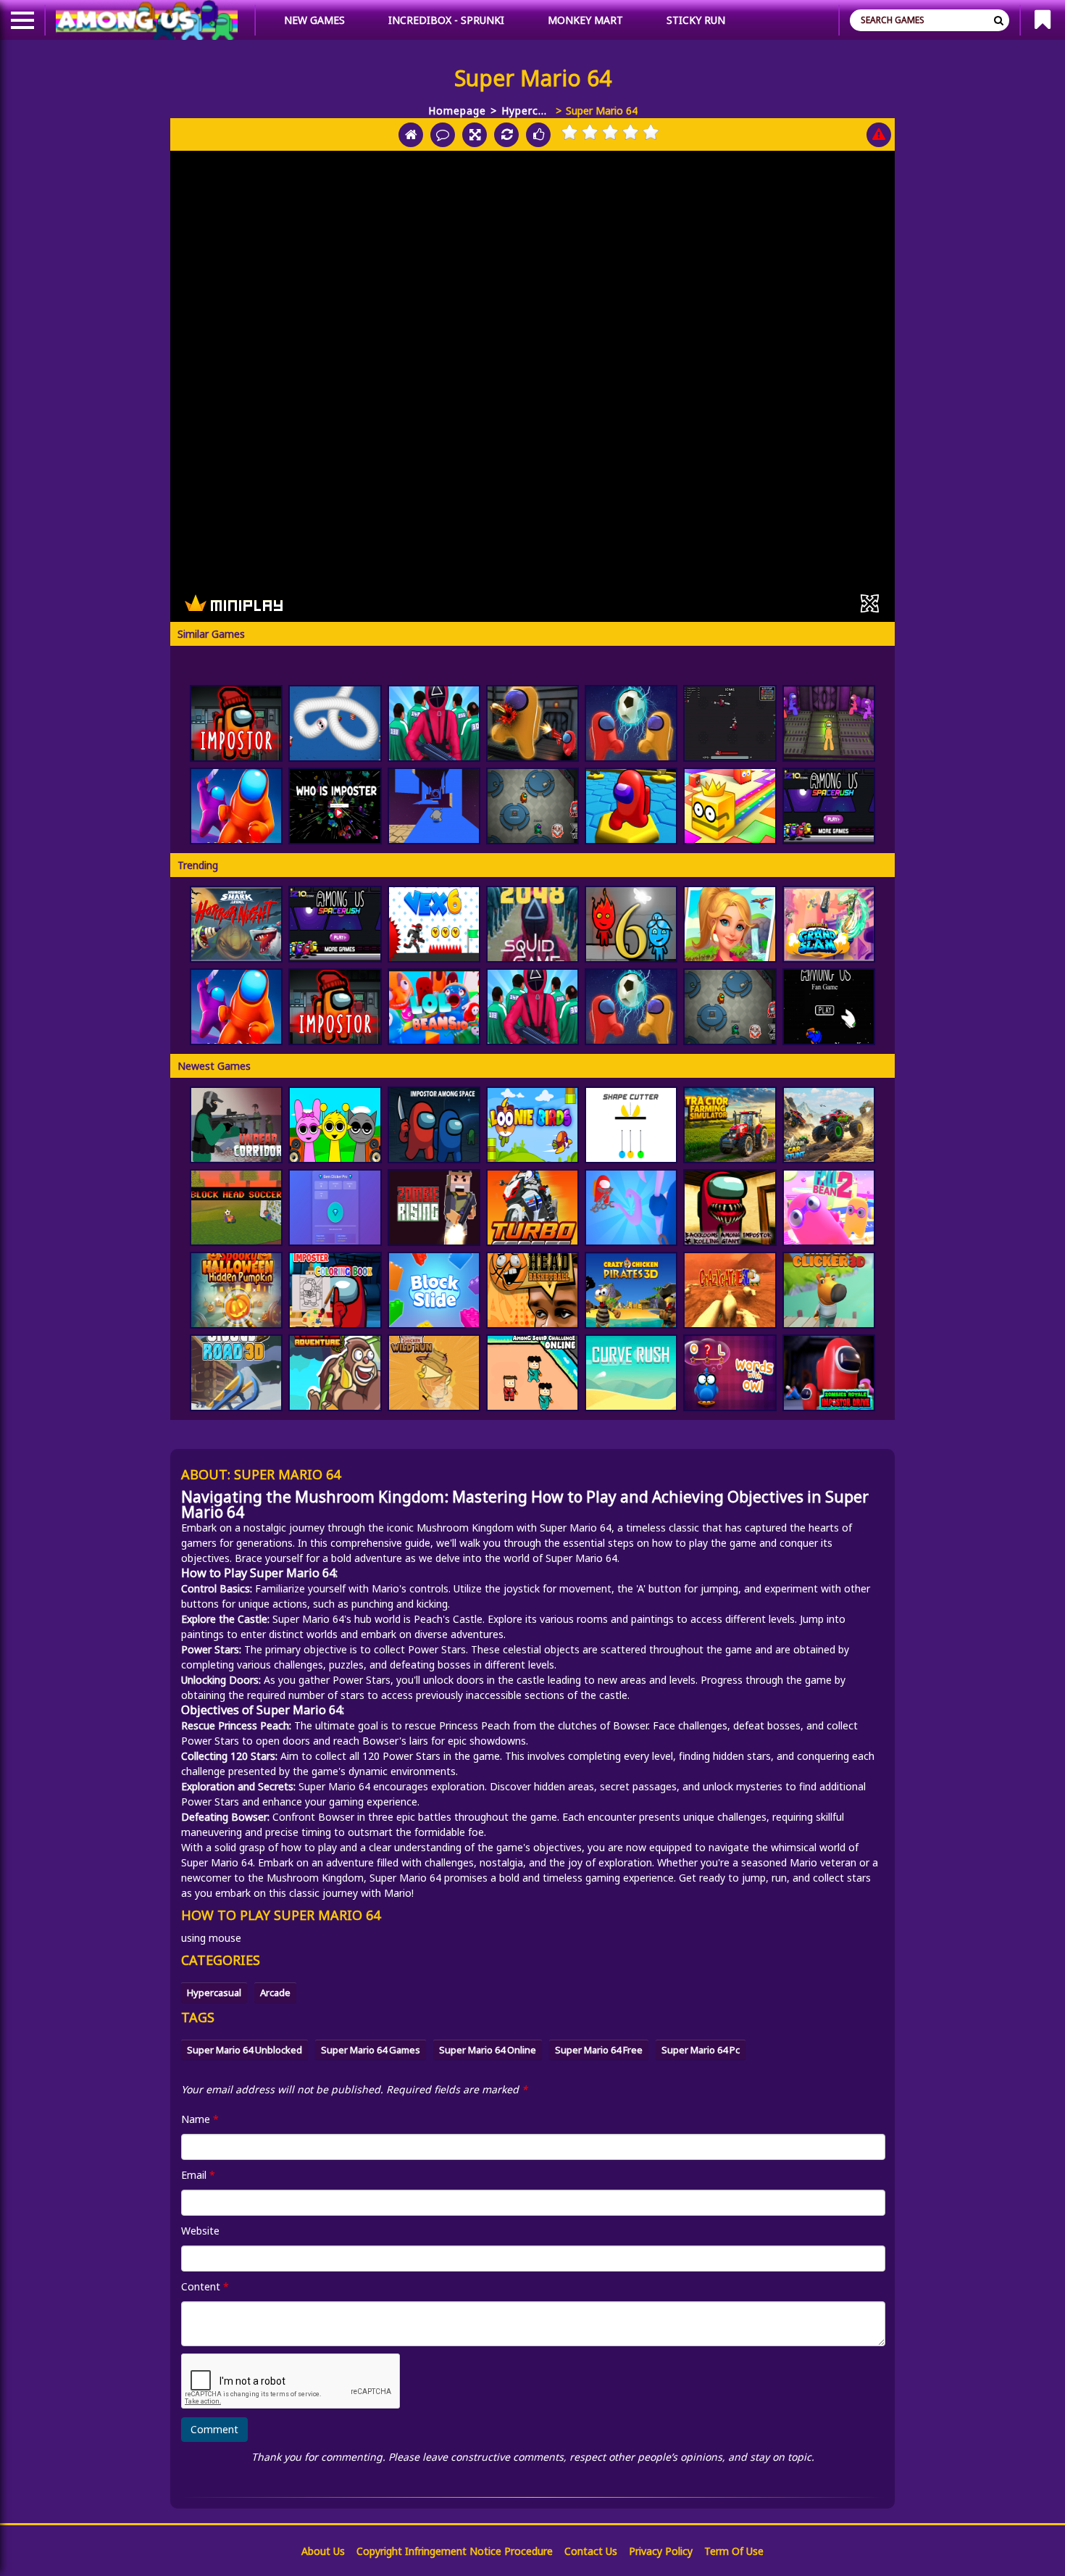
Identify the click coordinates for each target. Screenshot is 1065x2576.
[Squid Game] (434, 723)
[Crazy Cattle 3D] (730, 1290)
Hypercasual (526, 111)
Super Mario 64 (576, 1528)
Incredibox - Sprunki (446, 20)
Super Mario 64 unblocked (245, 2050)
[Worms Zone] (335, 723)
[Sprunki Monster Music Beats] (335, 1125)
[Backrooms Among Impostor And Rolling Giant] (730, 1208)
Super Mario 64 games (371, 2050)
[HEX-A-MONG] (631, 806)
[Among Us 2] (829, 806)
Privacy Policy (661, 2551)
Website (200, 2231)
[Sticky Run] (434, 806)
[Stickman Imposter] (829, 723)
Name (200, 2119)
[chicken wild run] (434, 1373)
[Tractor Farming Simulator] (730, 1125)
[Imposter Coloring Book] (335, 1290)
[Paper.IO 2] (730, 806)
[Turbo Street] (532, 1208)
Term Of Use (734, 2551)
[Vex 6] (434, 924)
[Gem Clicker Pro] (335, 1208)
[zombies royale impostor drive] (829, 1373)
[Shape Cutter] (631, 1125)
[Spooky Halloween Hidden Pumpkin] (236, 1290)
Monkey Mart (585, 20)
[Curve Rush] (631, 1373)
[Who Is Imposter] (335, 806)
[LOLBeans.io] (434, 1007)
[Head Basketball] (532, 1290)
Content (205, 2286)
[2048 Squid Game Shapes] (532, 924)
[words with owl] (730, 1373)
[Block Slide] (434, 1290)
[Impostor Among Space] (434, 1125)
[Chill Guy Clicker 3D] (829, 1290)
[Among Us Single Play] (829, 1007)
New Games (314, 20)
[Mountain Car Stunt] (829, 1125)
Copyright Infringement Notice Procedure (455, 2551)
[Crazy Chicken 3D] (631, 1290)
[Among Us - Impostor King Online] (532, 806)
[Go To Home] (411, 135)
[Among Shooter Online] (532, 723)
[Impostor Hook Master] (631, 1208)
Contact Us (591, 2551)
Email (198, 2175)
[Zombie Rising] (434, 1208)
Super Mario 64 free (599, 2050)
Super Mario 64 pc (701, 2050)
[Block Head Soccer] (236, 1208)
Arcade (275, 1993)
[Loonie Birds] (532, 1125)
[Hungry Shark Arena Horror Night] (236, 924)
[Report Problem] (879, 135)
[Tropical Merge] (730, 924)
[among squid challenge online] (532, 1373)
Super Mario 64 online (488, 2050)
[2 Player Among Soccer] (631, 723)
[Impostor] (236, 723)
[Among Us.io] (236, 806)
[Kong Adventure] (335, 1373)
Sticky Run (696, 20)
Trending (198, 865)
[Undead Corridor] (236, 1125)
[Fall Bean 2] (829, 1208)
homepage (457, 111)
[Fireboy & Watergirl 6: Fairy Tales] (631, 924)
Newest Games (214, 1066)
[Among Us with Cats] (730, 723)
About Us (323, 2551)
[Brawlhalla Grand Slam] (829, 924)
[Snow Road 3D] (236, 1373)
